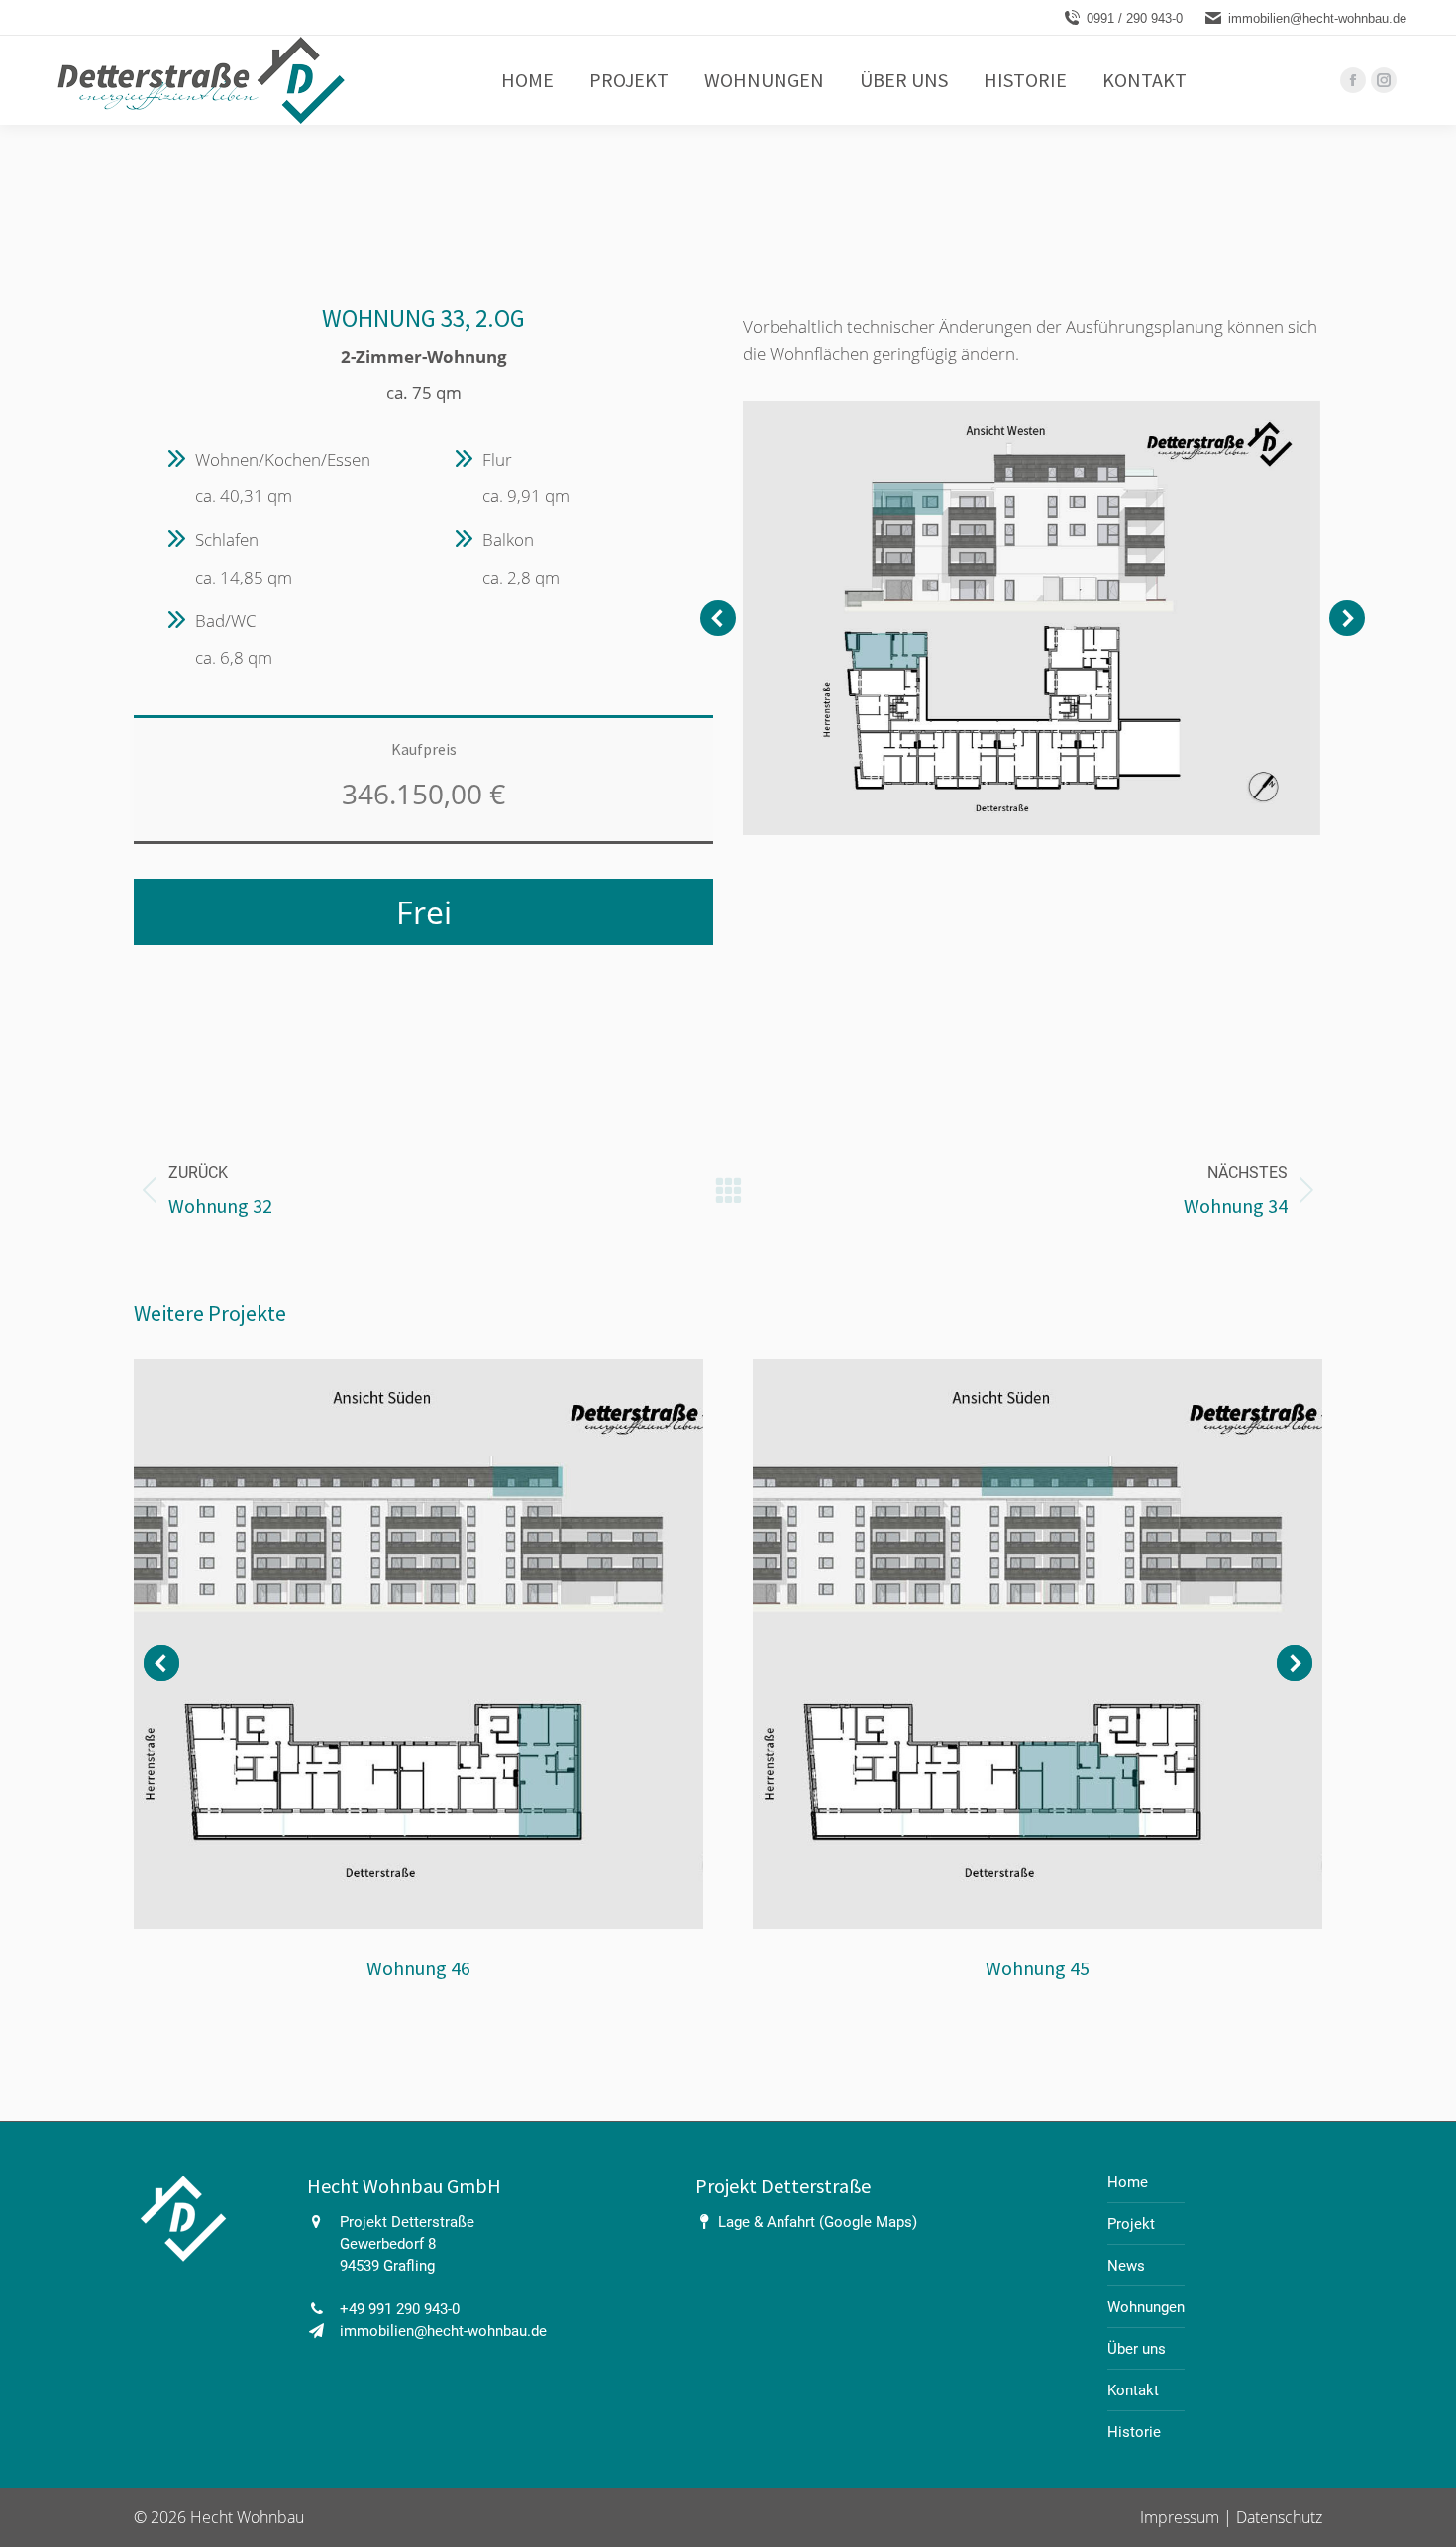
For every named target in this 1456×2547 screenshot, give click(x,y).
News (1126, 2266)
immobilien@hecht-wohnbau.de (1317, 18)
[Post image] (418, 1644)
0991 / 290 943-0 (1135, 18)
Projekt (1131, 2224)
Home (1128, 2182)
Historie (1134, 2432)
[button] (718, 618)
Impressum (1182, 2517)
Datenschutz (1279, 2517)
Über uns (1137, 2349)
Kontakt (1133, 2390)
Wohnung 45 (1038, 1968)
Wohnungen (1146, 2307)
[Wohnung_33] (1031, 618)
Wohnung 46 (418, 1968)
